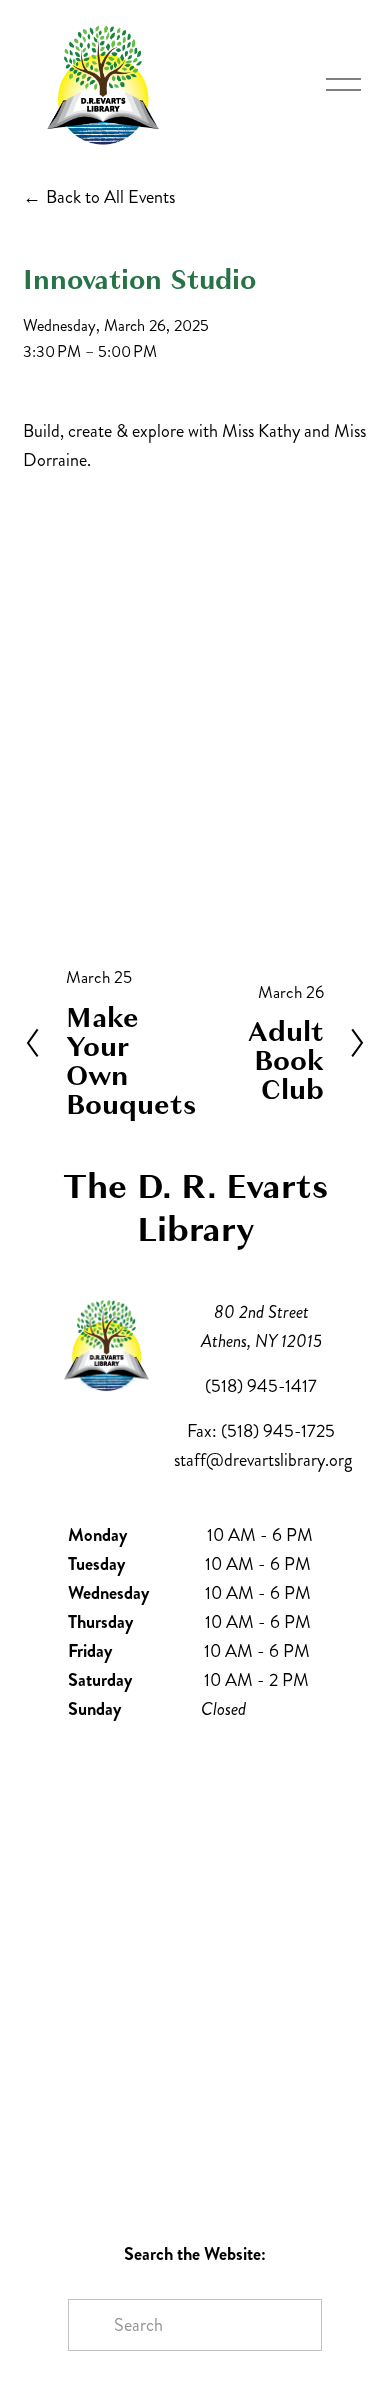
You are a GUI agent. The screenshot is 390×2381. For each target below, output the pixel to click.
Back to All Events (110, 197)
